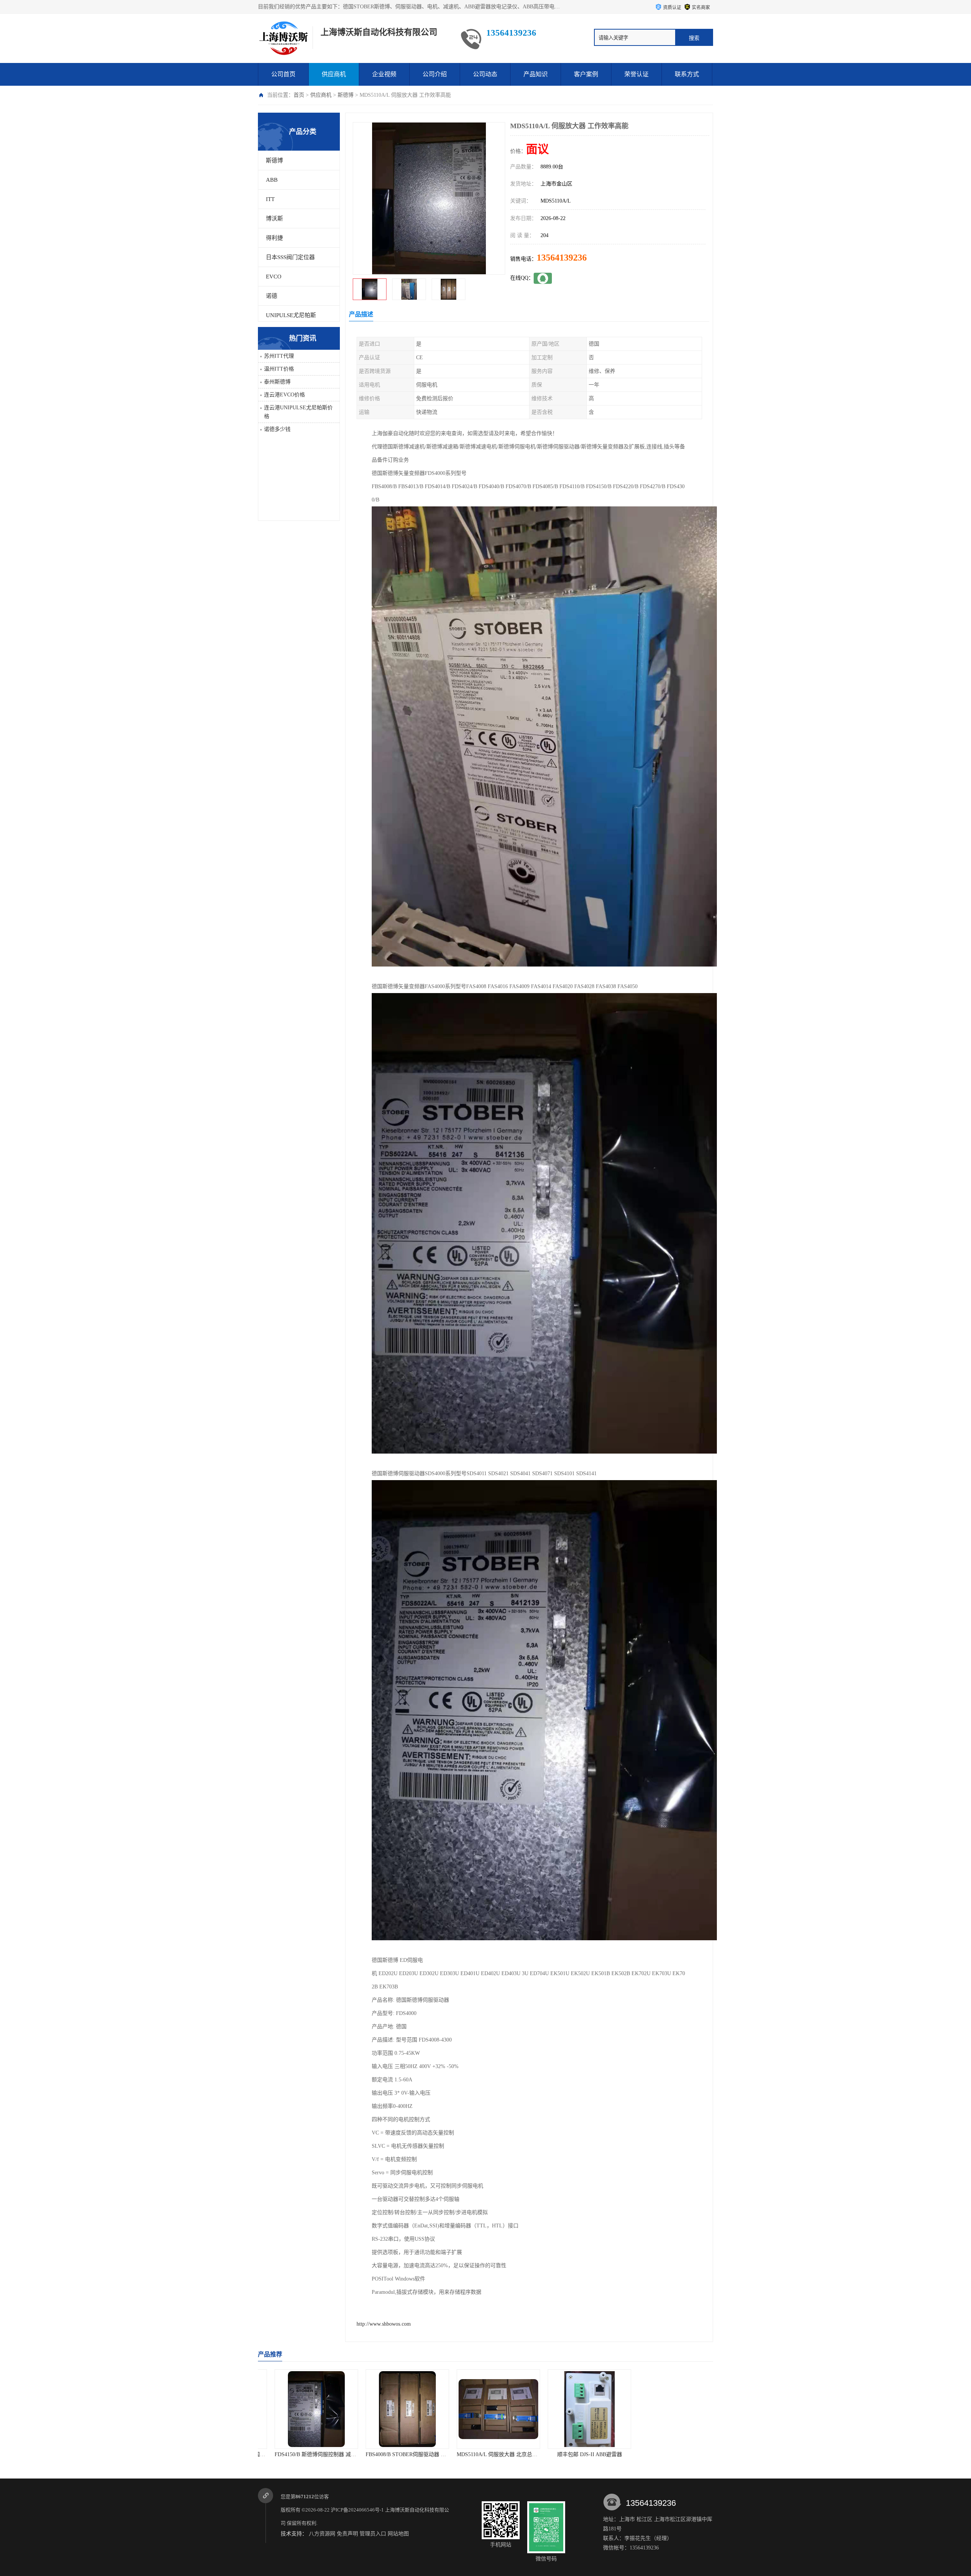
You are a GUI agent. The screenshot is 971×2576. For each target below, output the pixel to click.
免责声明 (347, 2534)
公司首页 (283, 74)
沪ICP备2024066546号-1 (357, 2510)
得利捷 (274, 238)
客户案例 (586, 74)
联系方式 (687, 74)
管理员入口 (373, 2534)
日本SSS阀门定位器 (290, 257)
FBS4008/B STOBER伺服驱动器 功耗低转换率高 (302, 2454)
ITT (270, 199)
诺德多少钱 (277, 429)
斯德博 (346, 95)
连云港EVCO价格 (284, 395)
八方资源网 (322, 2534)
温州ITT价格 (279, 369)
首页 (299, 95)
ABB (272, 180)
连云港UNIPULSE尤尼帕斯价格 (298, 412)
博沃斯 (274, 218)
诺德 (272, 296)
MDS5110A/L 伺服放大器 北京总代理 (379, 2454)
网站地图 (398, 2534)
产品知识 (536, 74)
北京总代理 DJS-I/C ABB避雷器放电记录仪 (568, 2454)
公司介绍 (435, 74)
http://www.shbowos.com (384, 2324)
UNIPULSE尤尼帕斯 (291, 315)
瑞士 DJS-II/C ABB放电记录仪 (651, 2454)
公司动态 (485, 74)
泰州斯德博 (277, 382)
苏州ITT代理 (279, 356)
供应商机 (334, 74)
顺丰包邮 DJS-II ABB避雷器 (469, 2454)
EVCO (274, 277)
